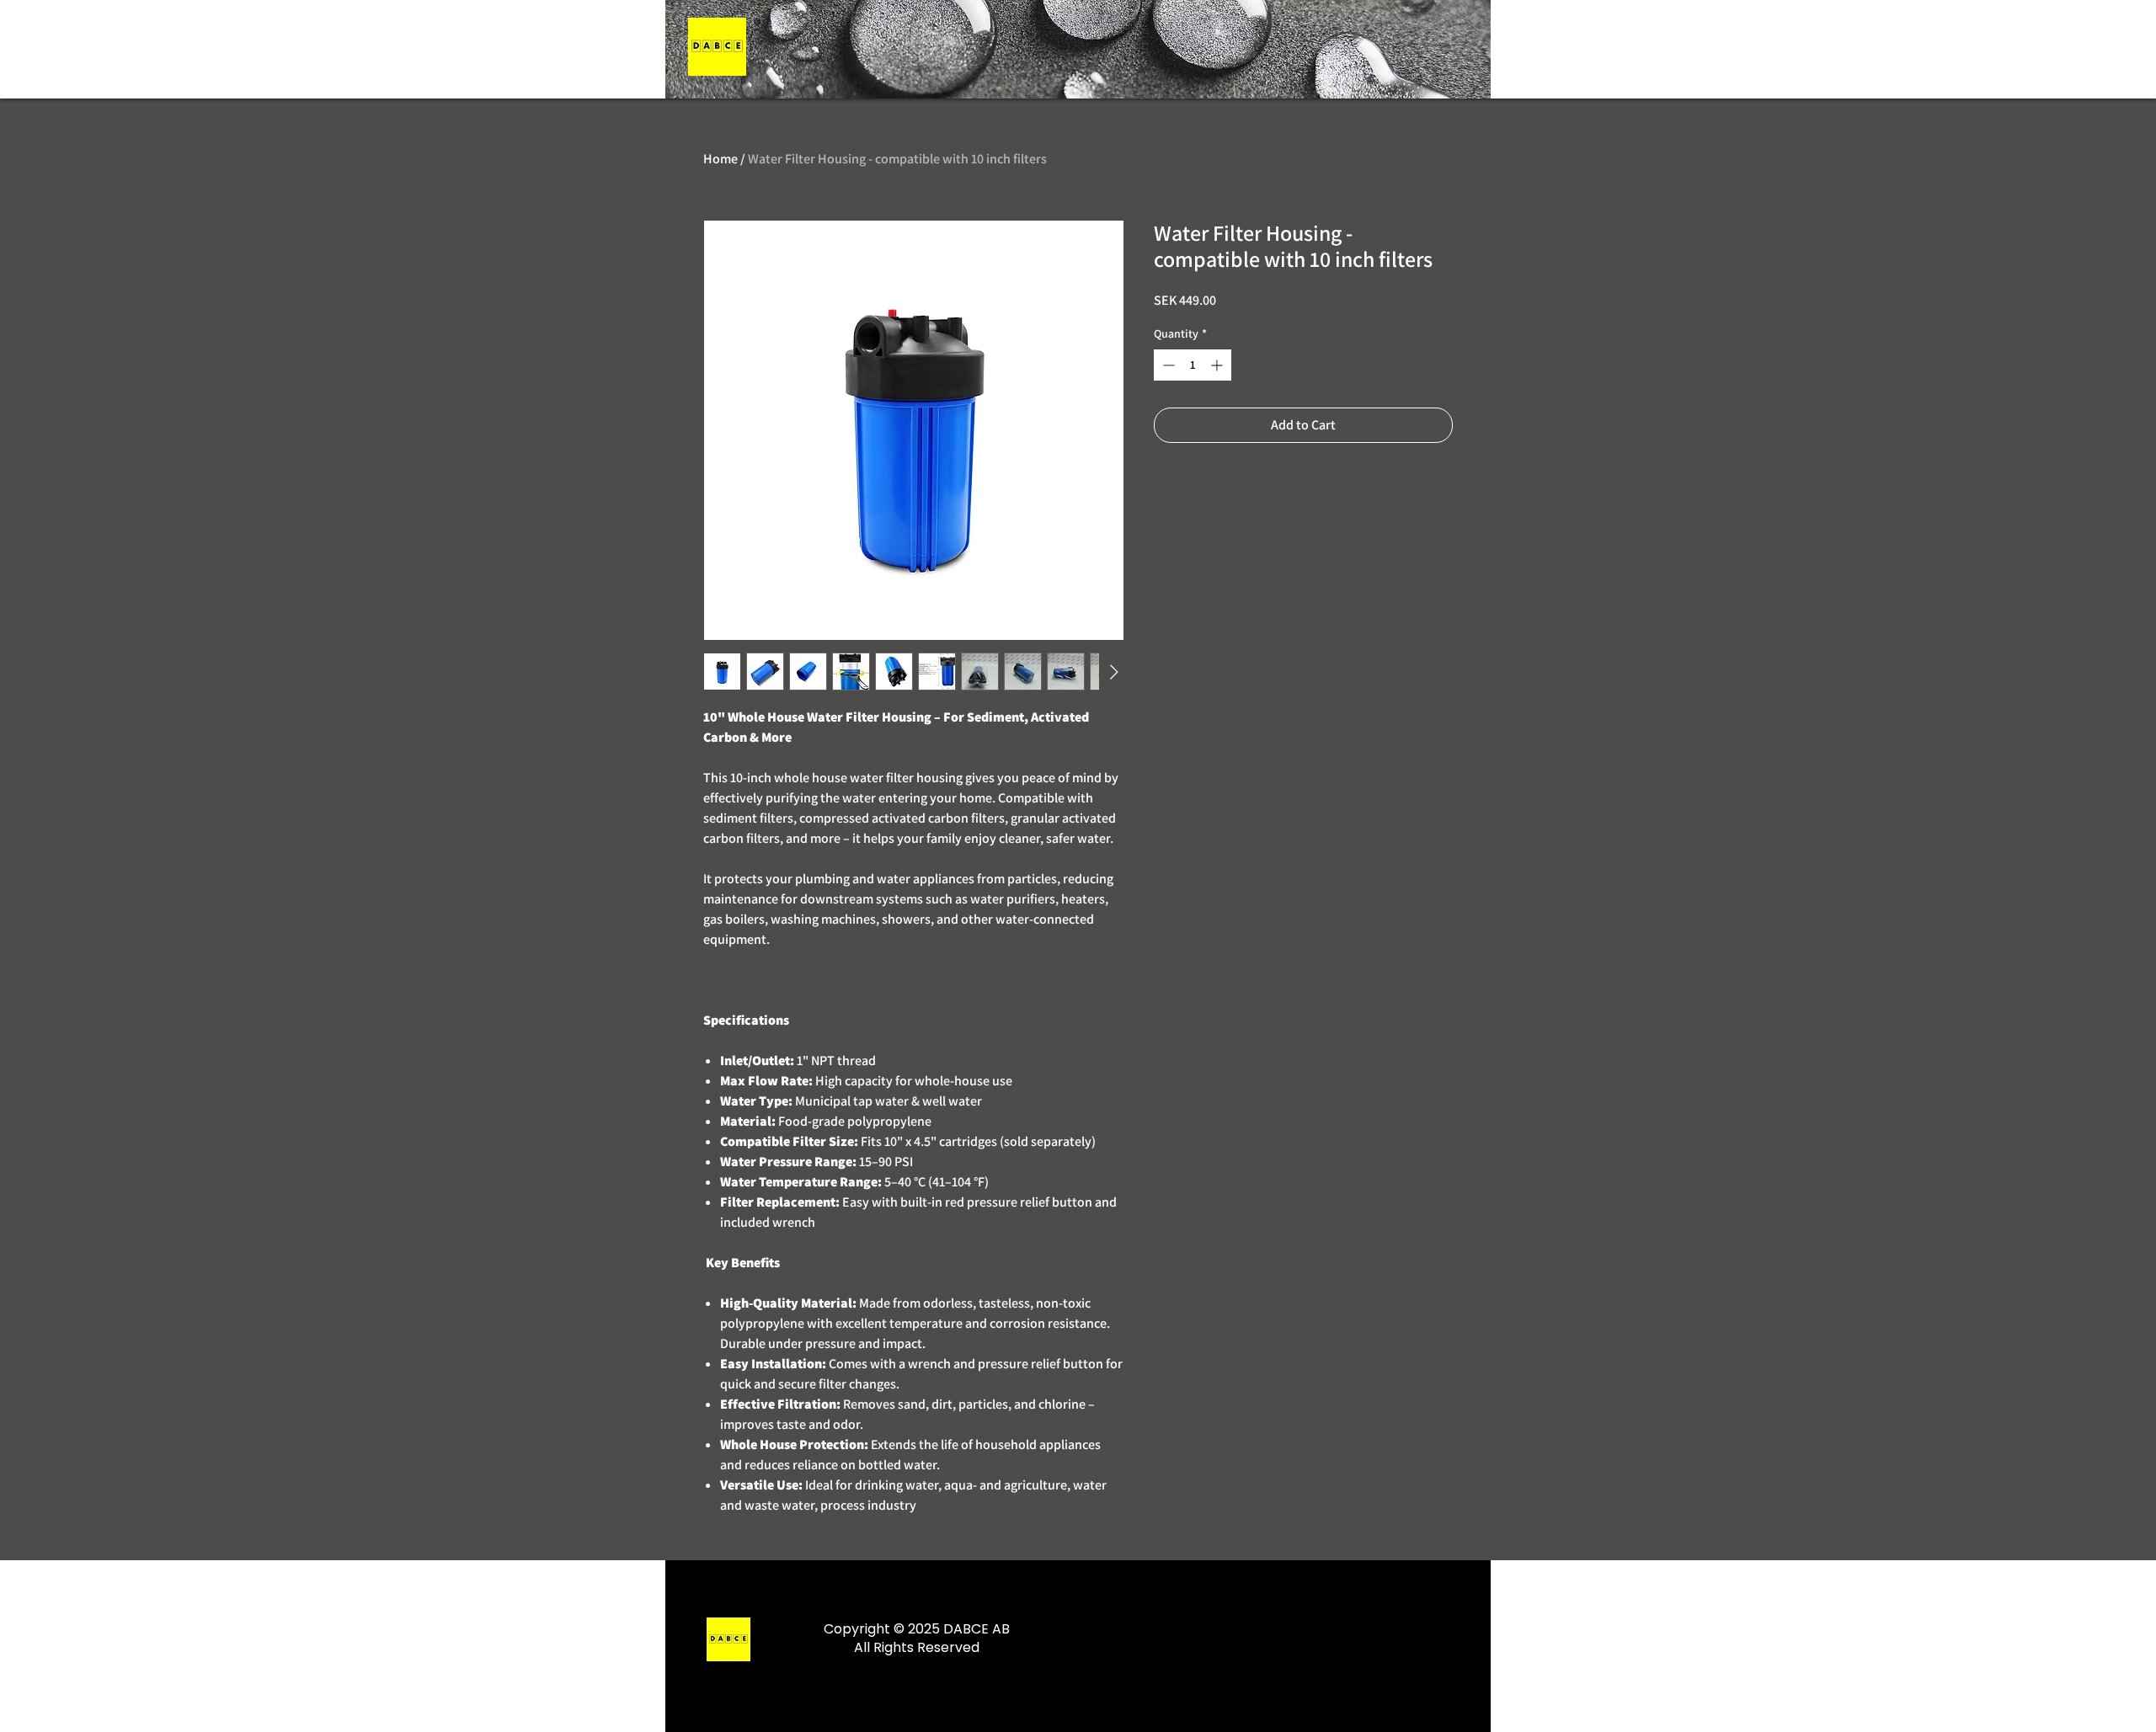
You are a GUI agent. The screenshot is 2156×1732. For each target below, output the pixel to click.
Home (720, 159)
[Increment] (1218, 365)
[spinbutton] (1193, 365)
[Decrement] (1167, 365)
